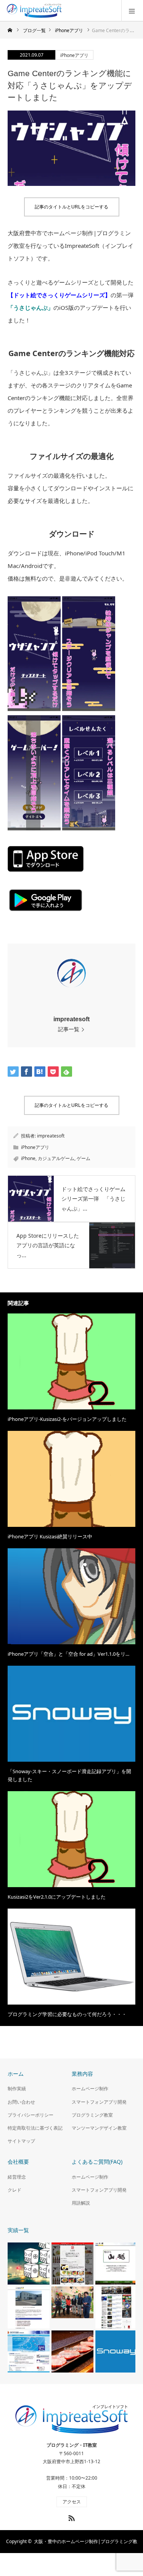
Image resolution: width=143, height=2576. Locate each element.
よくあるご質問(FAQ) (97, 2162)
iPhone (28, 1158)
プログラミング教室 (92, 2115)
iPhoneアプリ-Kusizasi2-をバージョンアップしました (67, 1419)
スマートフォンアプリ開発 (99, 2102)
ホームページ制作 (90, 2089)
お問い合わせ (21, 2102)
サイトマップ (21, 2141)
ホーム (16, 2074)
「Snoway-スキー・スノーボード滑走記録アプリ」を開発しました (69, 1775)
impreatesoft (71, 1019)
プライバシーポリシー (31, 2115)
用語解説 (81, 2203)
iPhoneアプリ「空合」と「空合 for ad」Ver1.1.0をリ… (68, 1654)
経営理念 (17, 2177)
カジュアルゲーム (56, 1158)
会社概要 (18, 2162)
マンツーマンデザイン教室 (99, 2128)
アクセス (72, 2502)
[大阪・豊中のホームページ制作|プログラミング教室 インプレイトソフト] (63, 11)
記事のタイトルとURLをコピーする (71, 207)
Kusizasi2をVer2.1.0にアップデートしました (57, 1897)
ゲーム (84, 1158)
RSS (71, 2517)
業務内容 (82, 2074)
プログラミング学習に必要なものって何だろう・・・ (67, 2014)
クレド (14, 2190)
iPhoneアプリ (74, 55)
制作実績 (17, 2089)
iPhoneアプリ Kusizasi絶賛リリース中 (50, 1536)
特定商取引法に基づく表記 (35, 2128)
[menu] (132, 11)
